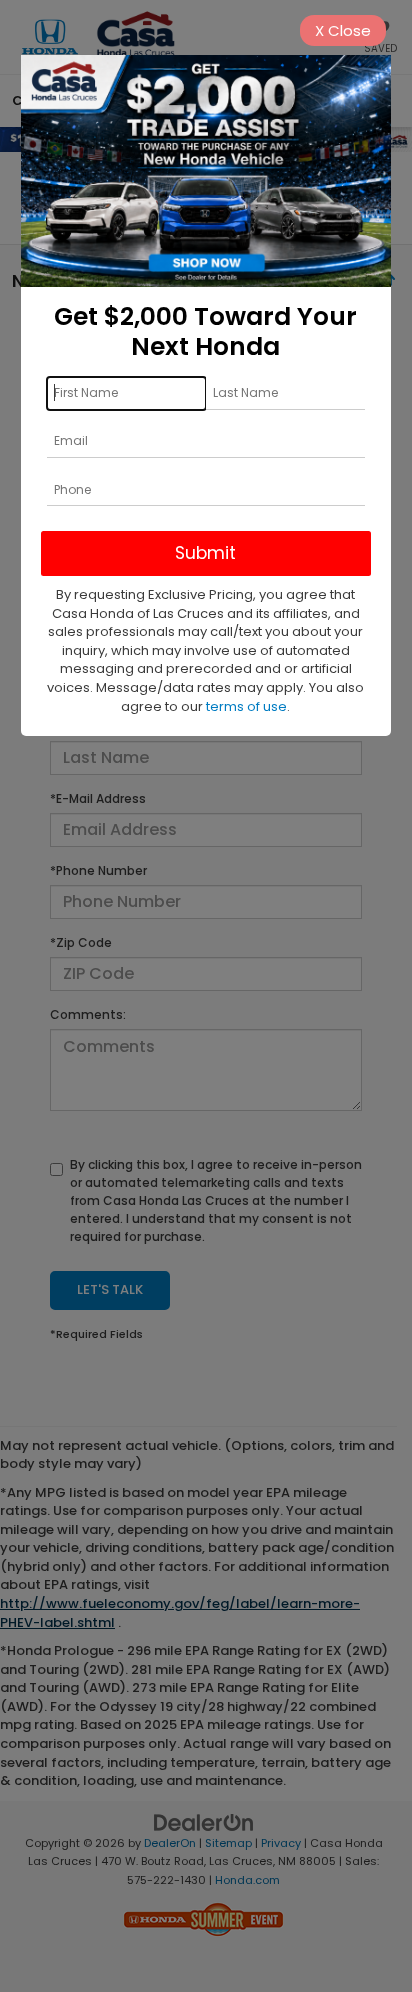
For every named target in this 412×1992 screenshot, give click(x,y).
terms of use (246, 706)
